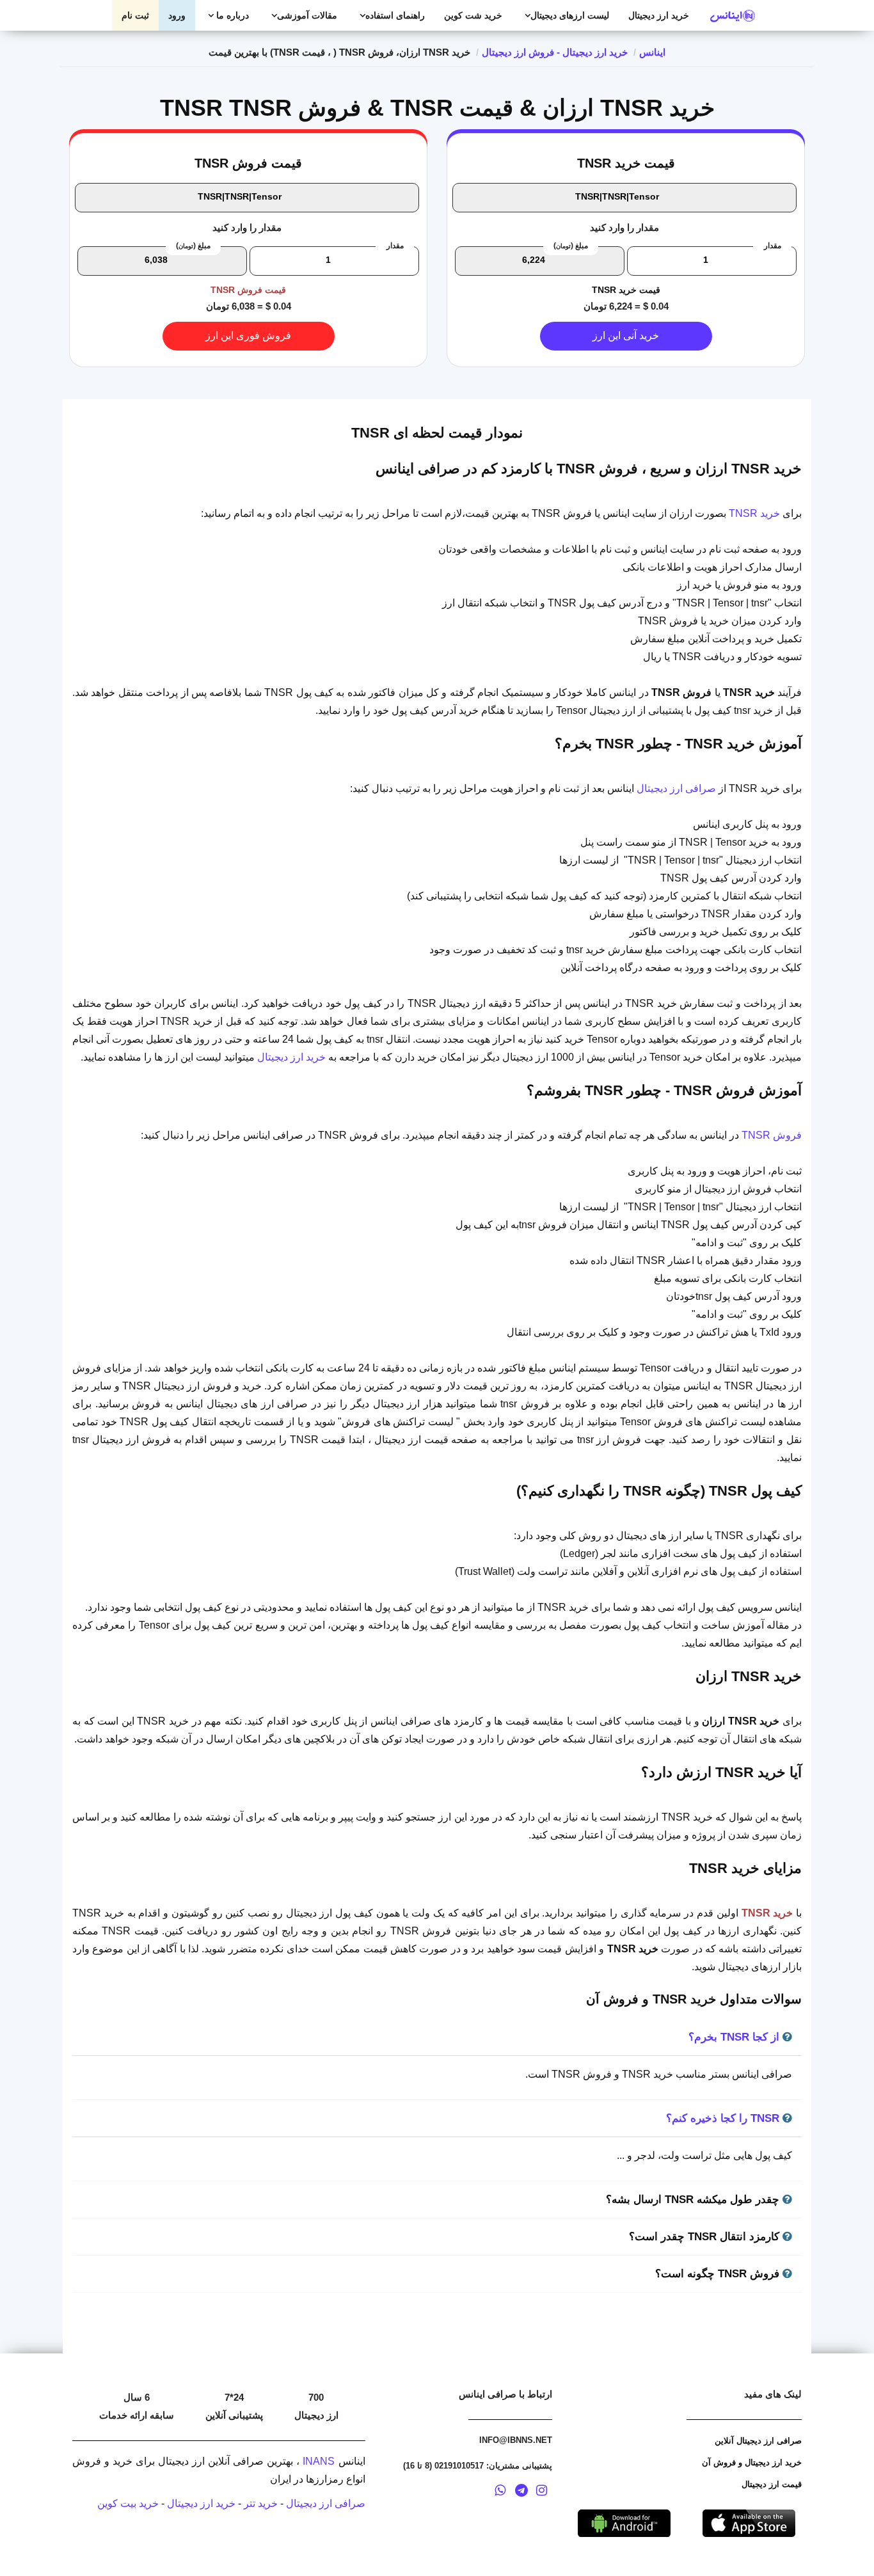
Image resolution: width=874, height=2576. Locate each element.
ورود (177, 15)
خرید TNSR (754, 513)
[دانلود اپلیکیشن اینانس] (624, 2522)
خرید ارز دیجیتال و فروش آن (752, 2462)
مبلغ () (571, 246)
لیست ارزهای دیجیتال (570, 15)
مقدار (773, 246)
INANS (319, 2461)
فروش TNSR (772, 1135)
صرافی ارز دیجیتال (676, 788)
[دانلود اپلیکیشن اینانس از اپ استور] (749, 2522)
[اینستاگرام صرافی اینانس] (541, 2492)
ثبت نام (135, 15)
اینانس (652, 52)
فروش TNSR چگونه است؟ (719, 2274)
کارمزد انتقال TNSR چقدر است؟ (706, 2237)
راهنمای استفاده (395, 15)
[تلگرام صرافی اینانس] (521, 2492)
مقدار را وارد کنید (624, 227)
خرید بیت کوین (128, 2503)
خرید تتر (261, 2503)
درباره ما (231, 15)
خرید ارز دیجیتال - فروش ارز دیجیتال (555, 52)
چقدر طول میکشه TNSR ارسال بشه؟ (694, 2200)
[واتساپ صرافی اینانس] (500, 2492)
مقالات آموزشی (307, 15)
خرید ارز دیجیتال (659, 15)
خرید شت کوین (473, 15)
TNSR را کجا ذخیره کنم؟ (724, 2118)
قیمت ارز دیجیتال (772, 2484)
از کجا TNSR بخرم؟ (735, 2037)
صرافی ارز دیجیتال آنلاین (758, 2441)
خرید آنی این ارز (626, 336)
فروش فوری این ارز (248, 336)
